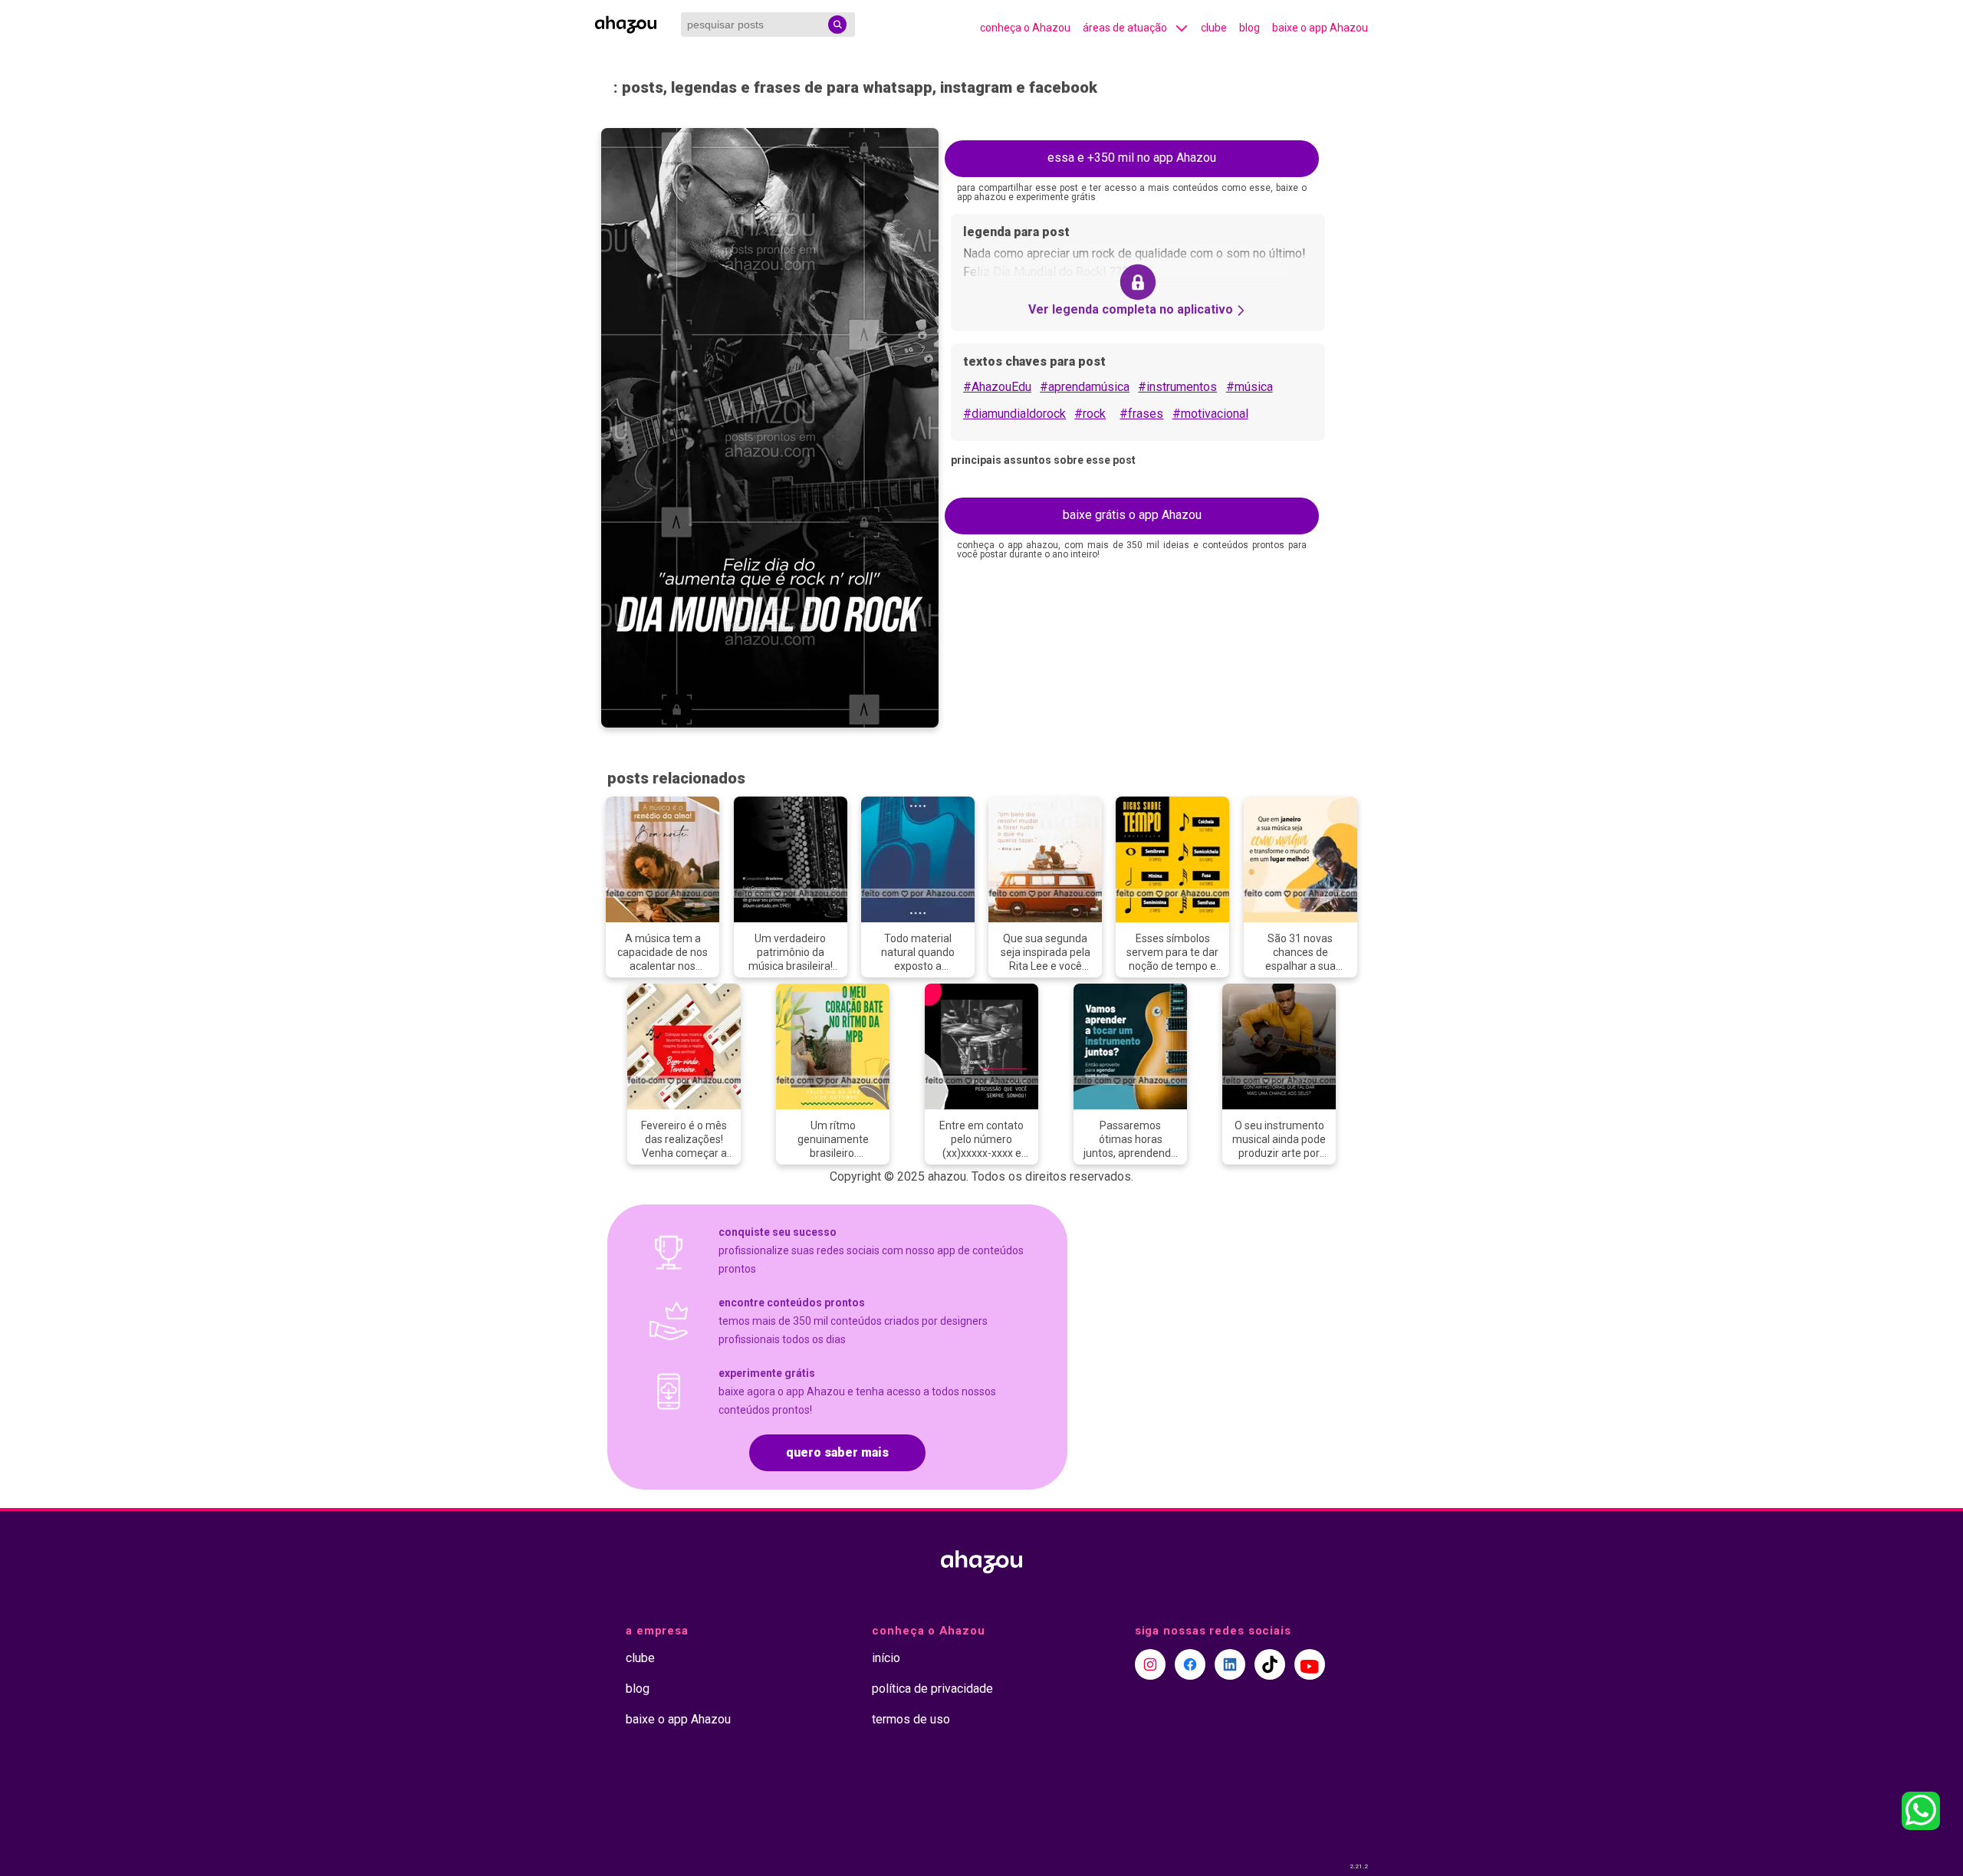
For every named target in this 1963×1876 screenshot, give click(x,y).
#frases (1141, 414)
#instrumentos (1177, 387)
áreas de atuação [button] (1125, 28)
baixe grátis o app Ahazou (1132, 515)
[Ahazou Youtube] (1310, 1664)
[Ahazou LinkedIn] (1230, 1664)
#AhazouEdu (997, 387)
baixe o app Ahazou (1320, 28)
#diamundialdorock (1014, 414)
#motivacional (1210, 414)
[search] (837, 25)
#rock (1090, 414)
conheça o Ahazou (1025, 28)
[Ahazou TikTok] (1270, 1664)
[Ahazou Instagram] (1150, 1664)
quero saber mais (837, 1452)
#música (1249, 387)
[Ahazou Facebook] (1190, 1664)
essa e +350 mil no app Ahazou (1132, 158)
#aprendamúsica (1085, 387)
